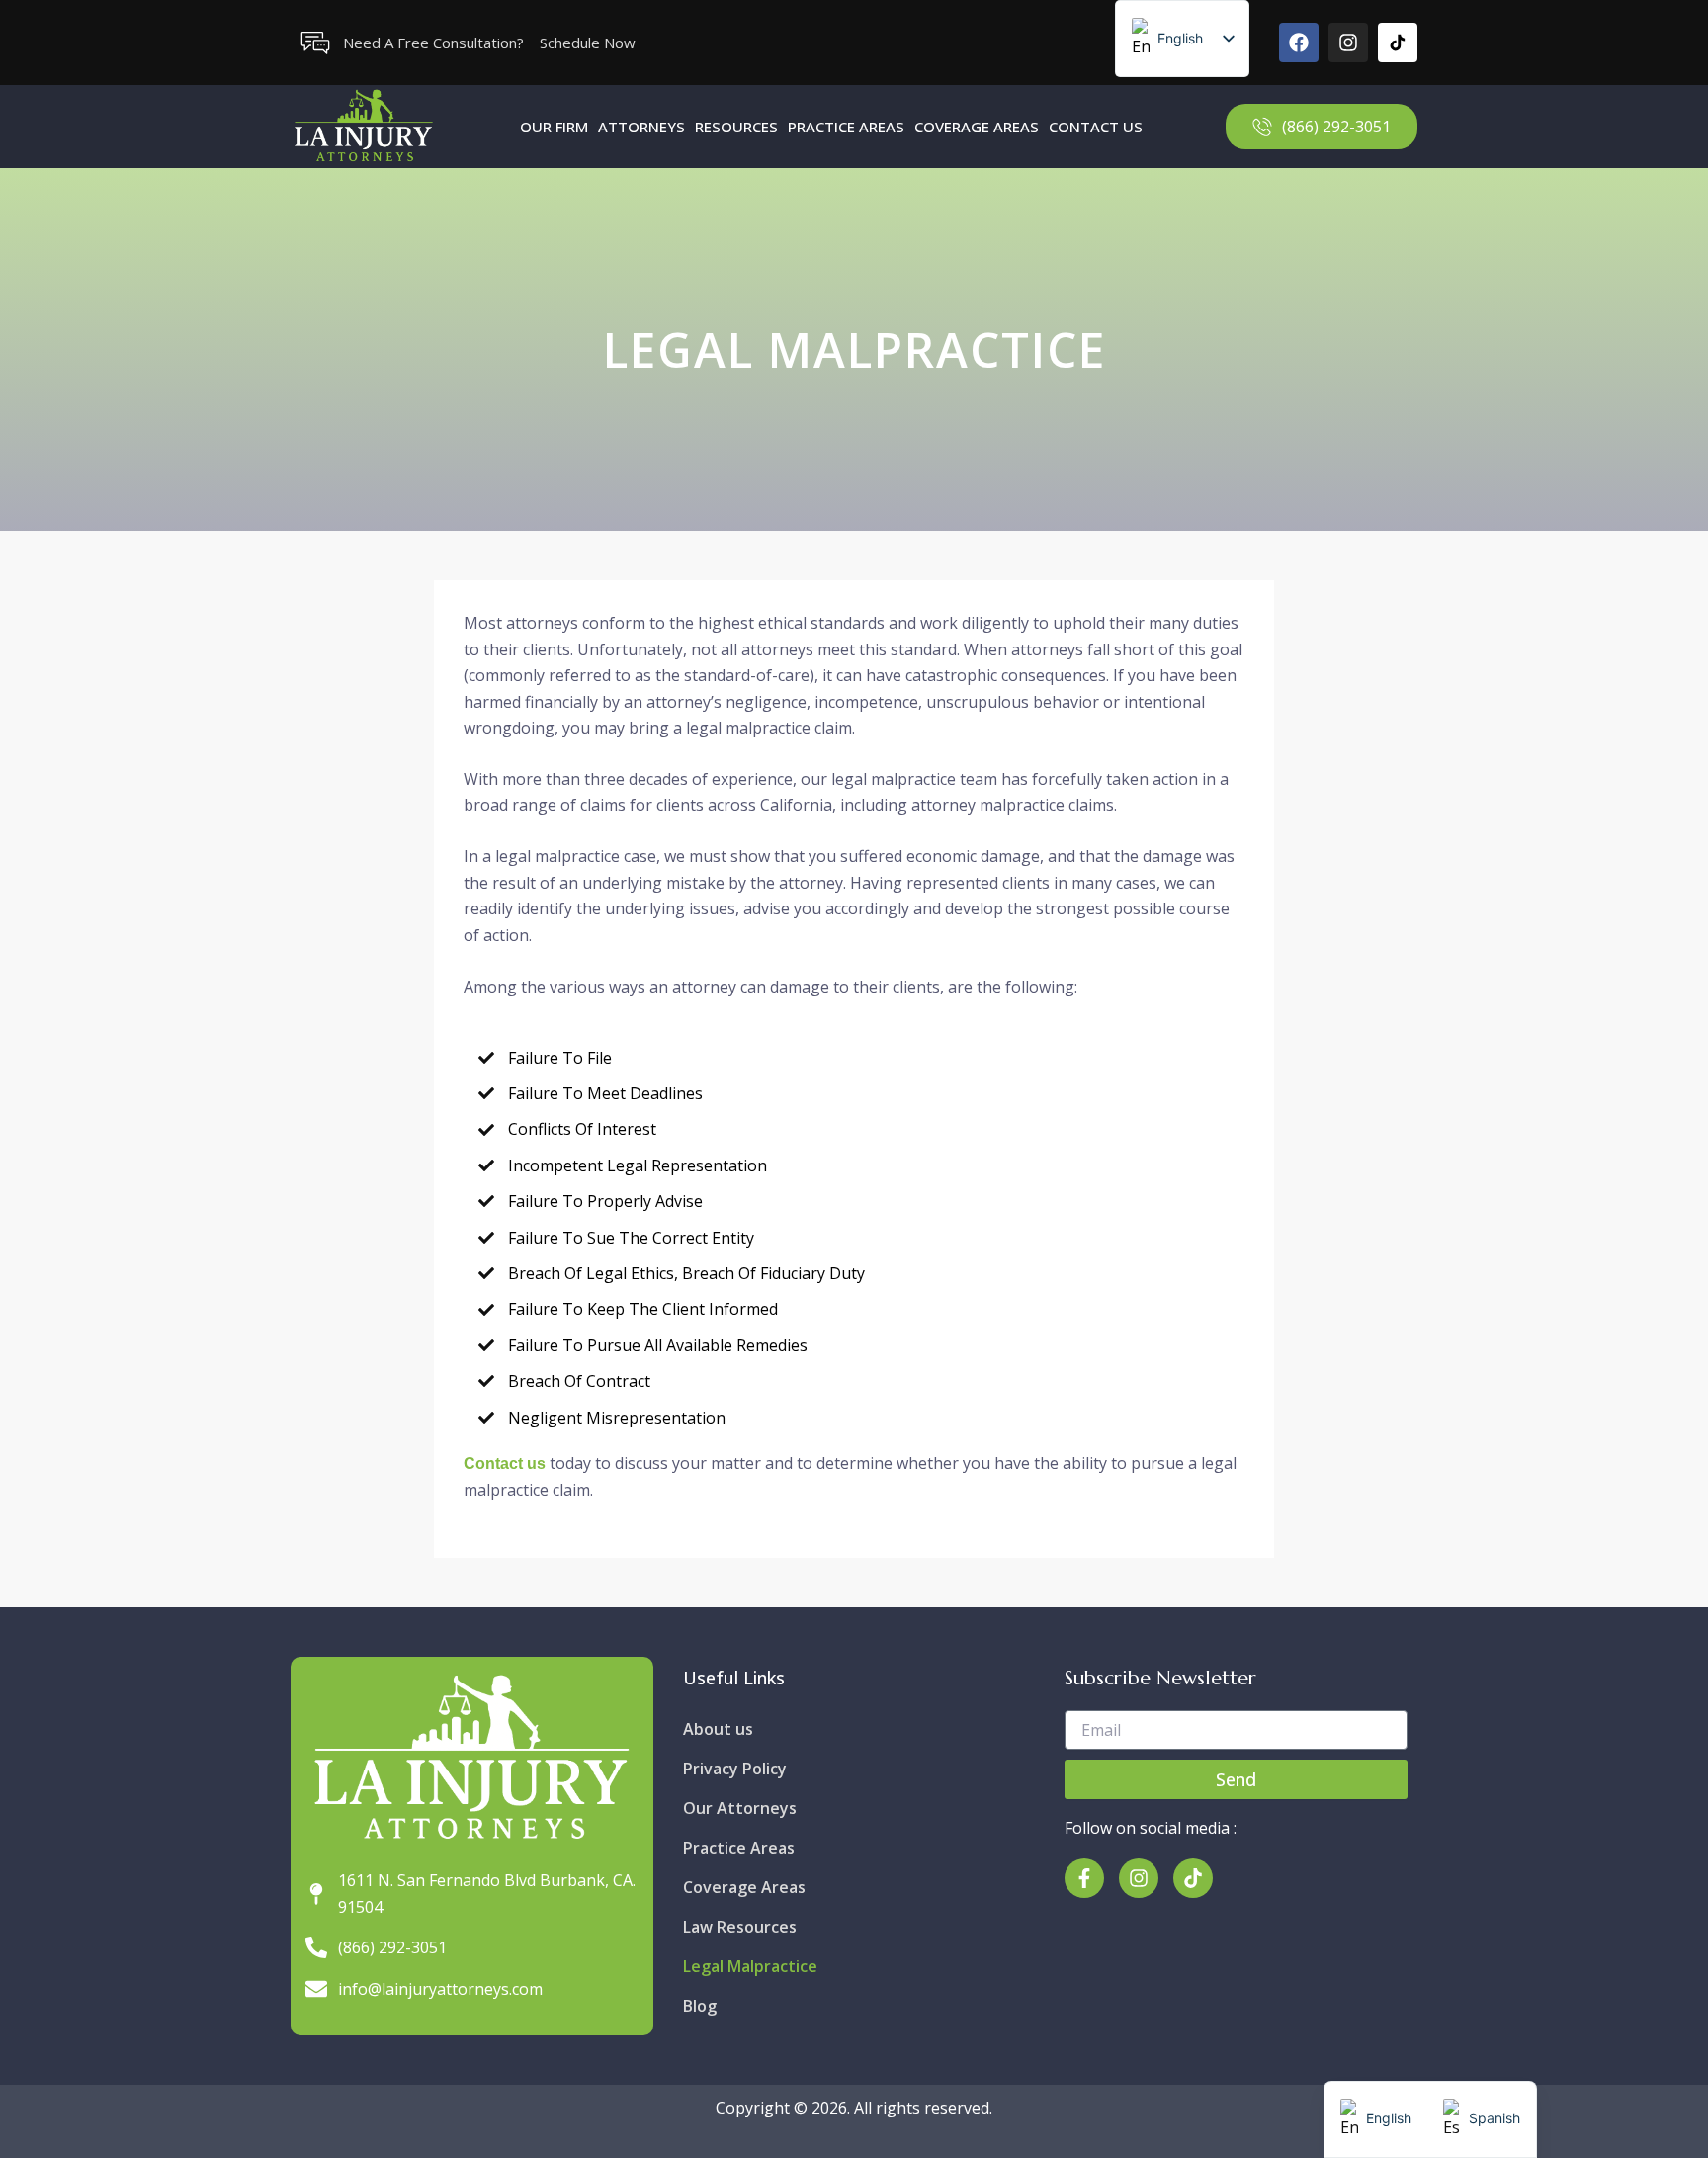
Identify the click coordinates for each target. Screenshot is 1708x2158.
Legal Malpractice (750, 1966)
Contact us (505, 1464)
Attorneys (641, 127)
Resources (736, 127)
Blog (700, 2006)
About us (718, 1729)
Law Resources (740, 1927)
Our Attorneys (740, 1808)
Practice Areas (846, 127)
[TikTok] (1398, 43)
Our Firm (554, 127)
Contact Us (1096, 127)
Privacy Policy (735, 1769)
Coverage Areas (977, 127)
